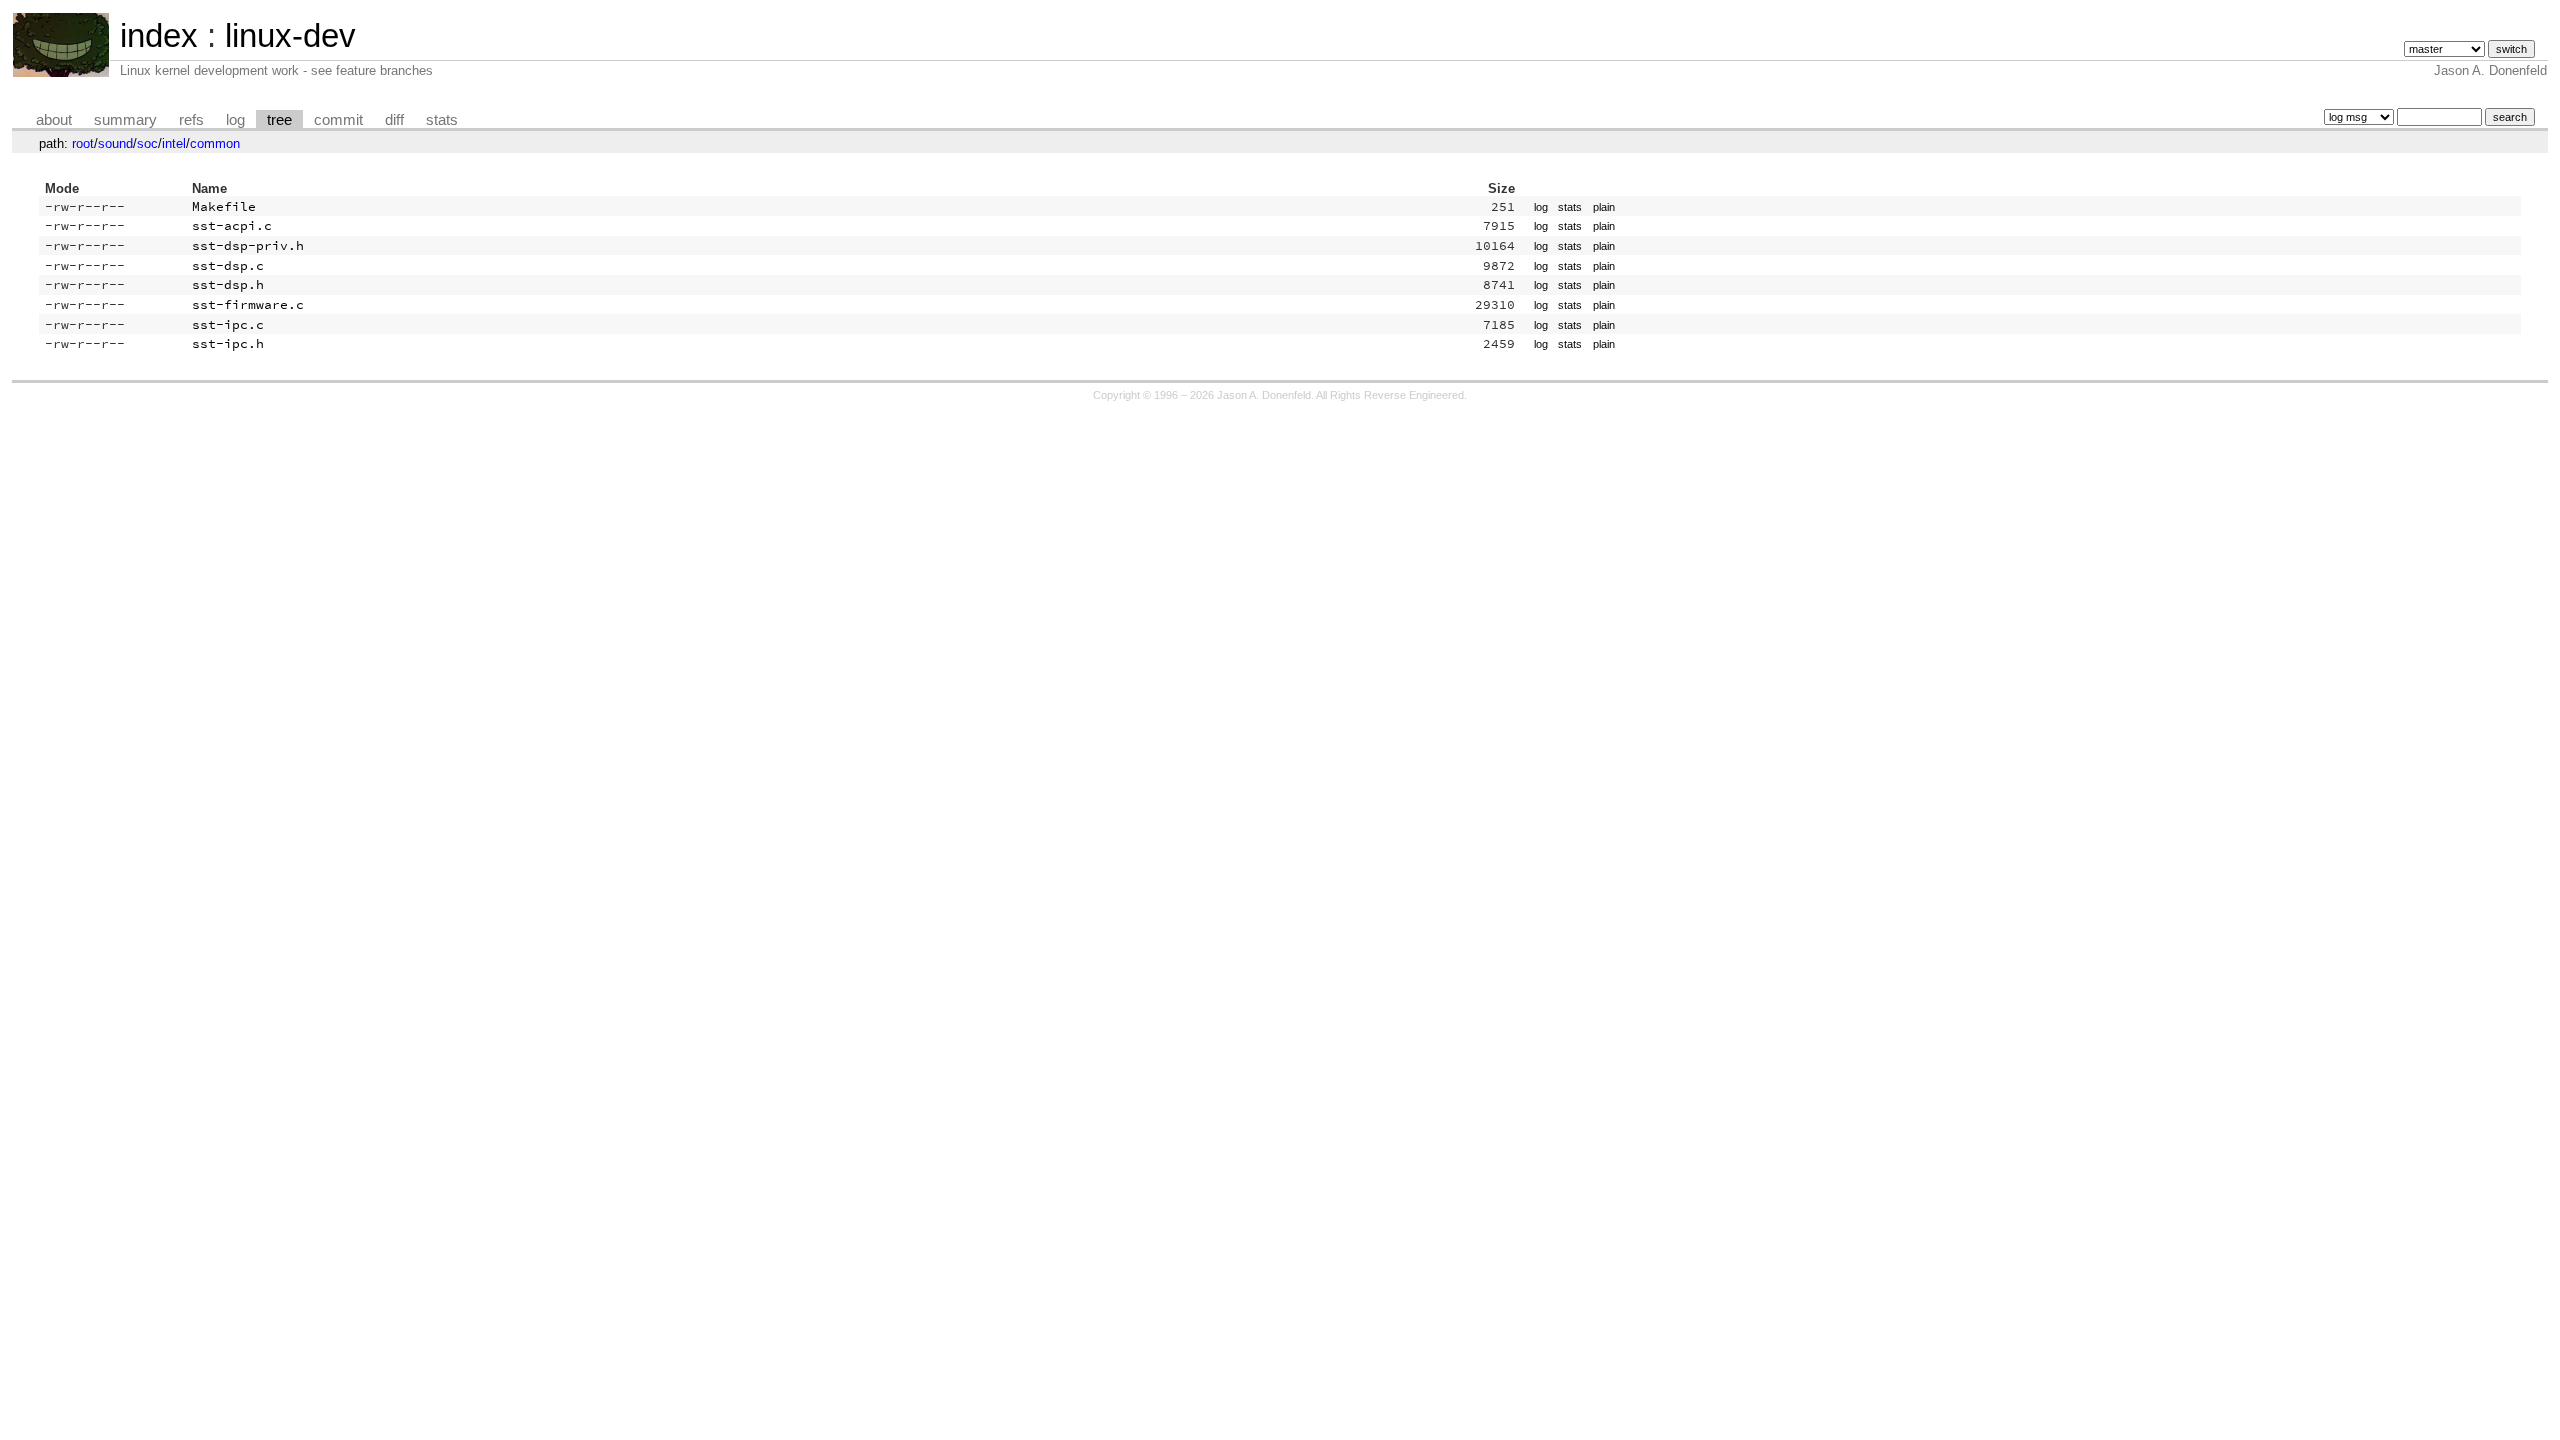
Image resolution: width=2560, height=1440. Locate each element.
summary (125, 120)
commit (338, 120)
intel (174, 143)
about (54, 120)
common (215, 143)
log (235, 120)
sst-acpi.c (232, 225)
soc (147, 143)
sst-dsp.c (228, 265)
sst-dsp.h (228, 284)
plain (1604, 207)
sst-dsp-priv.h (248, 245)
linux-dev (290, 35)
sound (115, 143)
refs (191, 120)
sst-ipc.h (228, 343)
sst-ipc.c (228, 324)
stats (442, 120)
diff (394, 120)
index (159, 35)
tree (279, 120)
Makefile (224, 206)
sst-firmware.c (248, 304)
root (83, 143)
